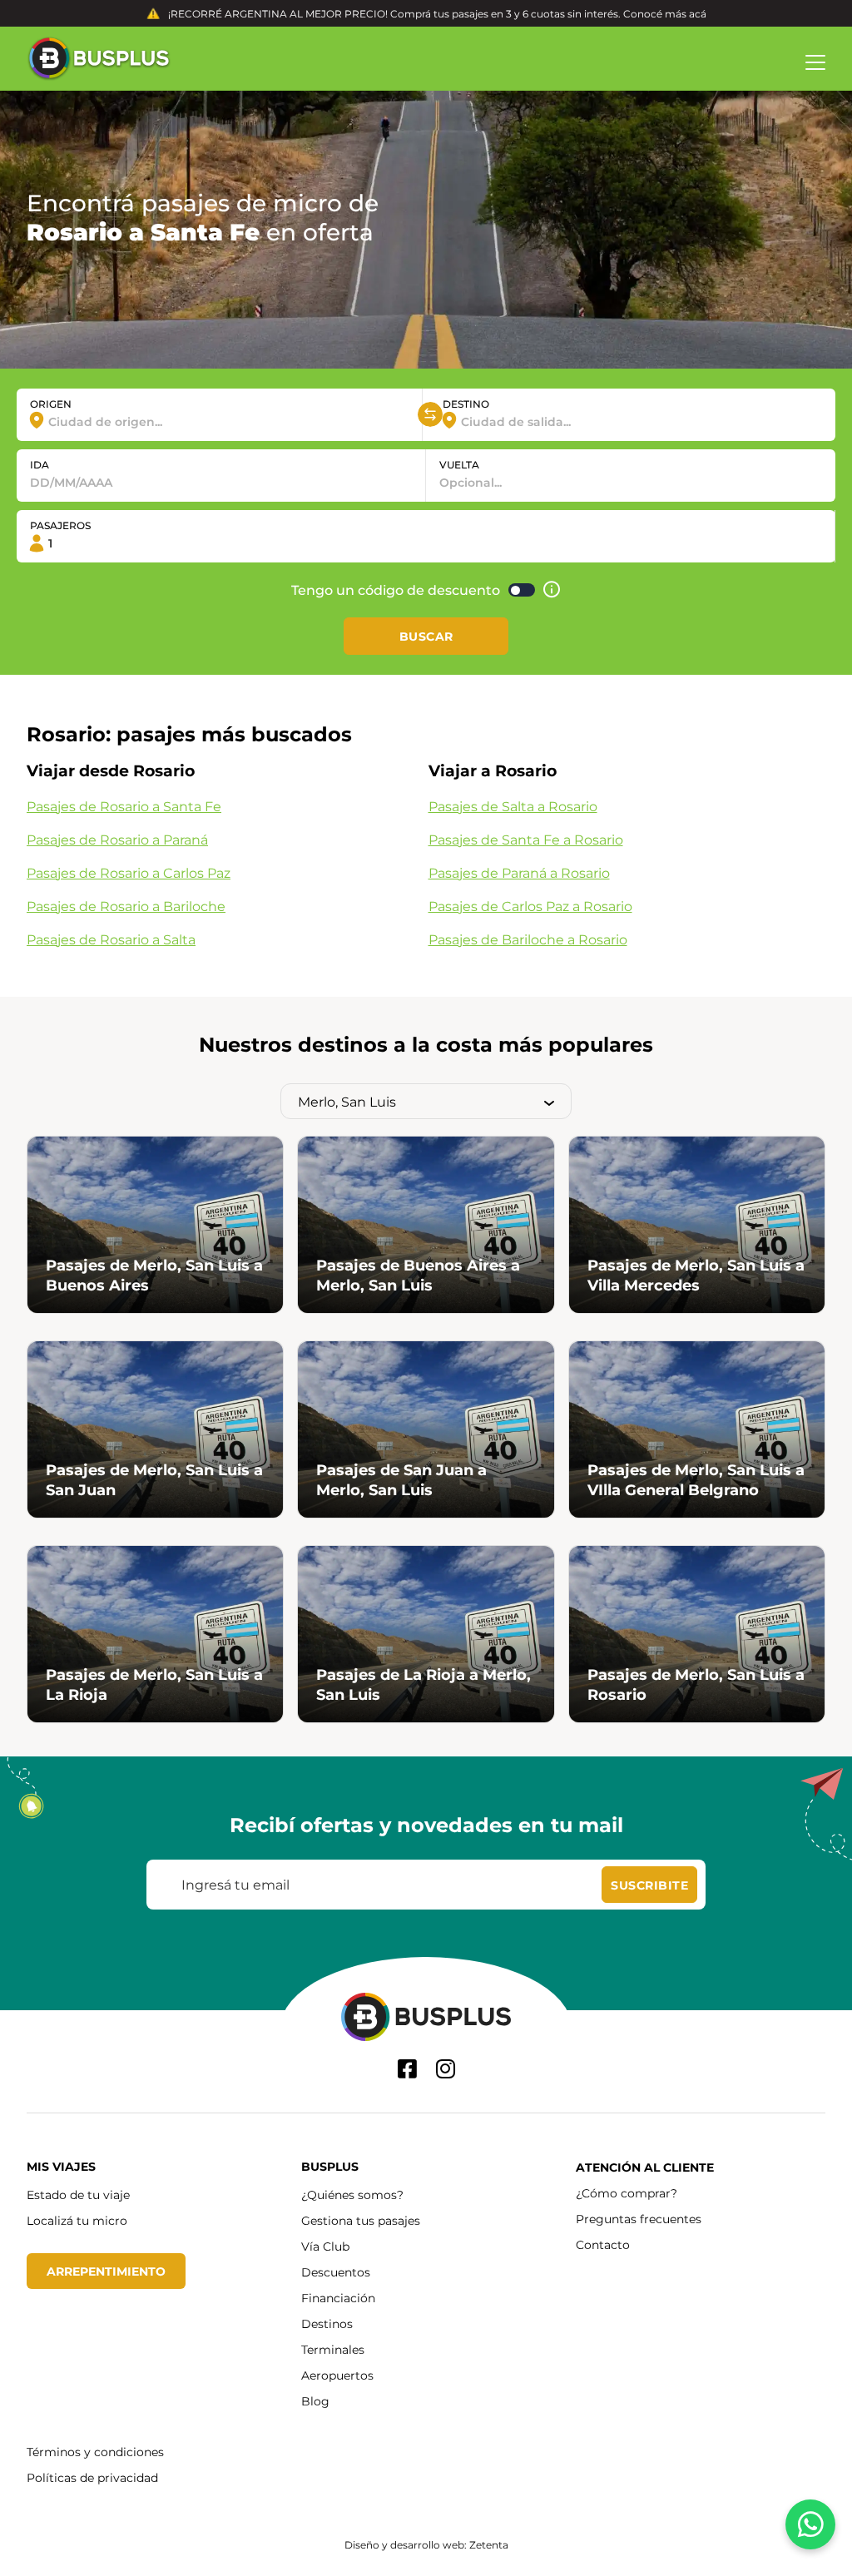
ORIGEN (51, 404)
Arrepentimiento (106, 2271)
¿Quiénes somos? (352, 2195)
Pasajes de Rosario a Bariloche (126, 906)
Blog (315, 2401)
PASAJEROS (60, 525)
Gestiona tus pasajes (361, 2220)
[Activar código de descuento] (522, 590)
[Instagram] (446, 2069)
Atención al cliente (645, 2167)
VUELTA (459, 464)
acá (698, 13)
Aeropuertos (337, 2375)
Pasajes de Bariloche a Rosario (528, 939)
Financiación (338, 2298)
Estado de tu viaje (78, 2195)
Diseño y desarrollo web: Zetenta (426, 2544)
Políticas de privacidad (92, 2477)
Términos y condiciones (95, 2452)
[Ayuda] (552, 590)
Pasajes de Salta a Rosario (513, 806)
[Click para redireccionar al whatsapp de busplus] (810, 2524)
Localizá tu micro (77, 2220)
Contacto (603, 2244)
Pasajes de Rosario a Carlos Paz (129, 872)
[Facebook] (407, 2069)
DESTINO (466, 404)
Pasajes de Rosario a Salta (111, 939)
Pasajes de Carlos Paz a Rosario (530, 906)
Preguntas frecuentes (639, 2219)
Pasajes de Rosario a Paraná (117, 839)
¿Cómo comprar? (627, 2193)
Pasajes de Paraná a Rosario (519, 872)
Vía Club (325, 2246)
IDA (40, 464)
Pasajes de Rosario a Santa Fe (124, 806)
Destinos (327, 2323)
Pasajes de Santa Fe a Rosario (526, 839)
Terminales (333, 2349)
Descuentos (336, 2272)
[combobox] (219, 421)
